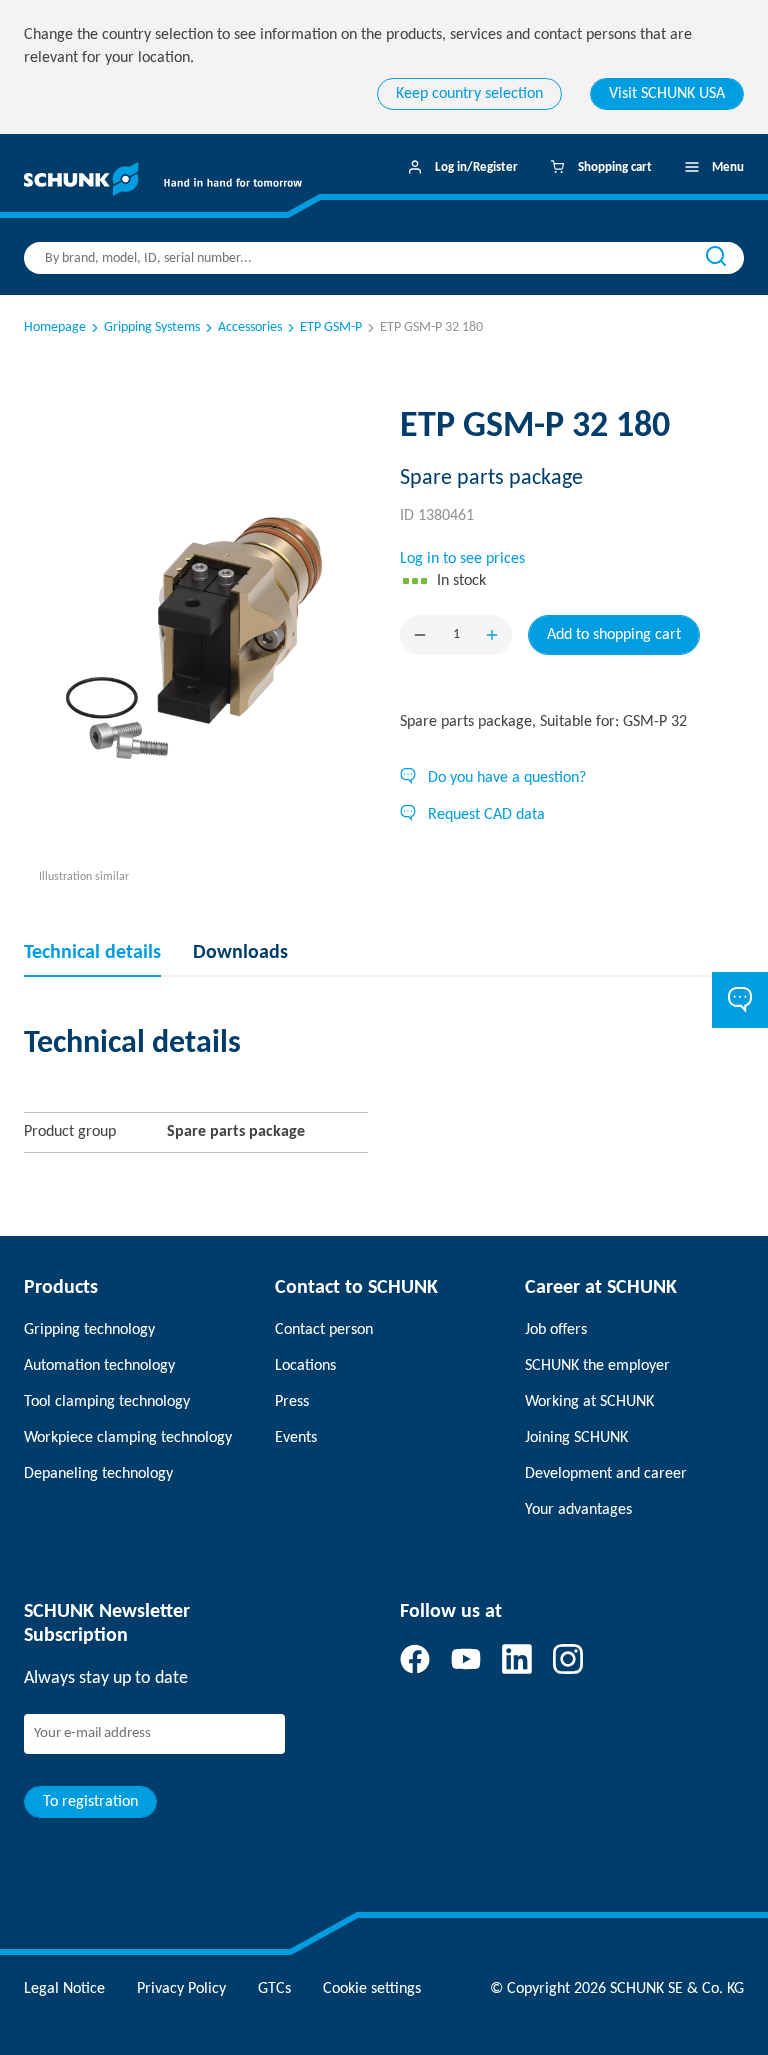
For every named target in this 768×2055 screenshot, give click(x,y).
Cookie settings (372, 1989)
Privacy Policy (181, 1989)
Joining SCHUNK (576, 1438)
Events (296, 1438)
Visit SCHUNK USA (667, 94)
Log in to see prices (462, 559)
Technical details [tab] (92, 953)
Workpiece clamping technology (128, 1438)
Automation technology (99, 1366)
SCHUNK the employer (597, 1366)
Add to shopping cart (614, 635)
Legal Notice (64, 1989)
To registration (90, 1802)
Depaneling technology (98, 1474)
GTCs (274, 1989)
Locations (305, 1366)
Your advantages (578, 1510)
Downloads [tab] (240, 953)
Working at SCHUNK (589, 1402)
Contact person (324, 1330)
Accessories (250, 327)
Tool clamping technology (107, 1402)
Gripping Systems (152, 327)
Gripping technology (89, 1330)
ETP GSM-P (331, 327)
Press (292, 1402)
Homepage (55, 327)
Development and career (606, 1474)
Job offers (556, 1330)
